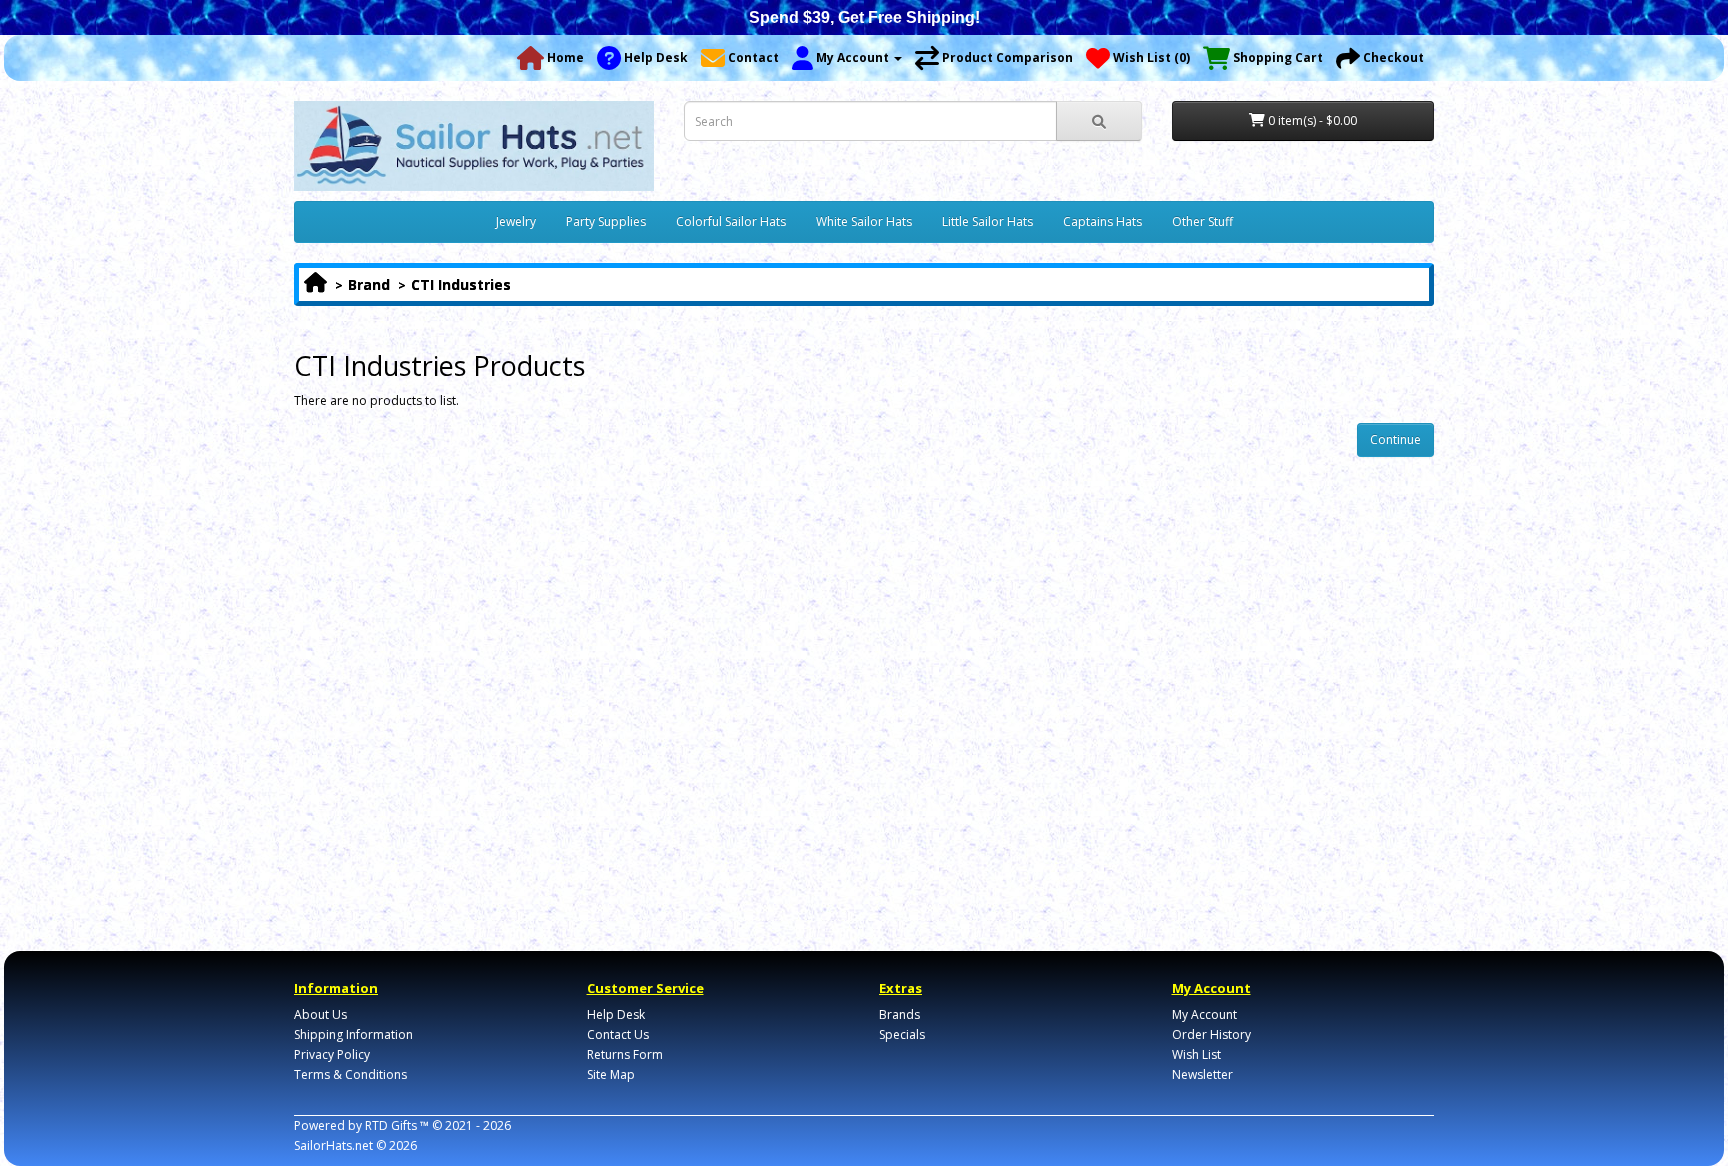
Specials (902, 1034)
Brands (899, 1014)
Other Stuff (1202, 221)
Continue (1395, 439)
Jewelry (516, 221)
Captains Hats (1102, 221)
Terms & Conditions (350, 1074)
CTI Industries (461, 284)
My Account (1204, 1014)
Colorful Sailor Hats (731, 221)
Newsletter (1202, 1074)
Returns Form (625, 1054)
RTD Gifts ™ (397, 1125)
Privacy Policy (332, 1054)
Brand (369, 284)
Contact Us (618, 1034)
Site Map (611, 1074)
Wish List (1196, 1054)
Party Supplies (606, 221)
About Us (320, 1014)
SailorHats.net (333, 1145)
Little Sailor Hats (987, 221)
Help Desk (616, 1014)
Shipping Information (353, 1034)
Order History (1211, 1034)
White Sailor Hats (864, 221)
